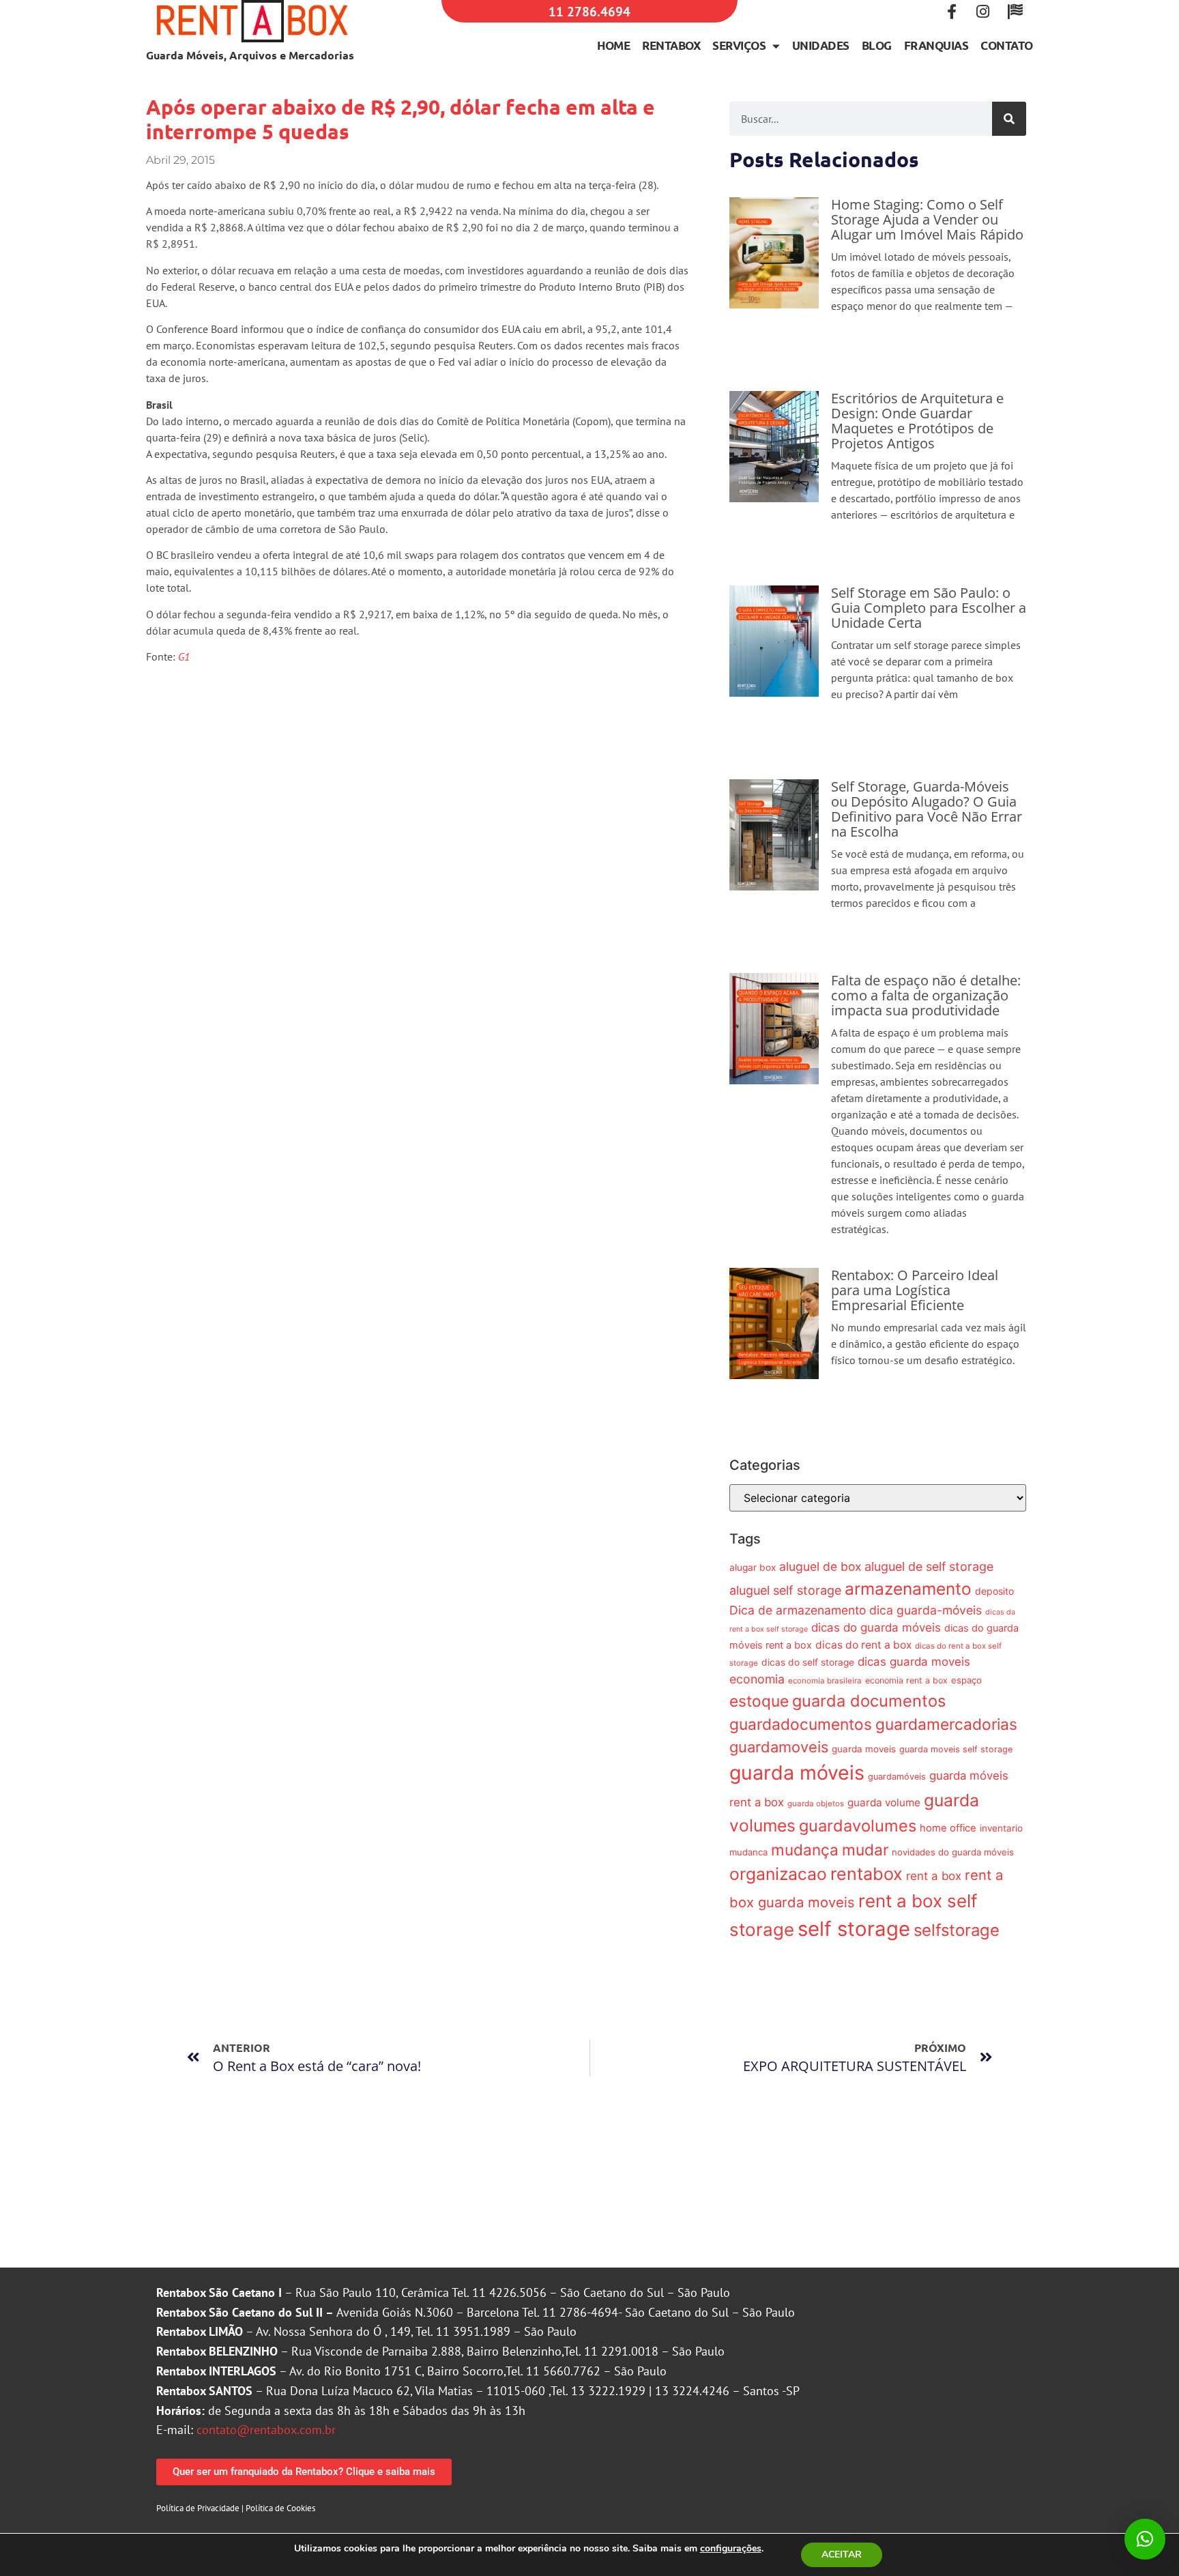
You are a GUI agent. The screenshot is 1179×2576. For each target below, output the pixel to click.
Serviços (739, 45)
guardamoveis (779, 1747)
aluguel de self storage (929, 1566)
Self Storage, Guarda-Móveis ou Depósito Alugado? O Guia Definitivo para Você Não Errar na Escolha (927, 809)
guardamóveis (897, 1777)
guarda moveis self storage (956, 1749)
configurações (731, 2549)
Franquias (936, 45)
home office (948, 1828)
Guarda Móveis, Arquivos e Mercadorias (250, 55)
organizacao (778, 1874)
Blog (877, 45)
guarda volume (884, 1803)
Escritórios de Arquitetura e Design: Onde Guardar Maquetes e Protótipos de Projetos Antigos (917, 421)
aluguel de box (820, 1566)
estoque (759, 1701)
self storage (854, 1929)
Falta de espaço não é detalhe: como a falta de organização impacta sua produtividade (926, 995)
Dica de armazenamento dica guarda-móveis (856, 1610)
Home (613, 45)
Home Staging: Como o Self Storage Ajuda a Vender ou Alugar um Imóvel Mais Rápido (927, 219)
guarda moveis (864, 1749)
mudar (865, 1850)
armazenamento (908, 1589)
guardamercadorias (946, 1724)
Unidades (821, 45)
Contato (1007, 45)
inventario (1001, 1828)
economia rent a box (906, 1680)
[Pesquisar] (1009, 119)
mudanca (748, 1852)
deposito (994, 1591)
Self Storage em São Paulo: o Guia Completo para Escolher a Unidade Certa (929, 608)
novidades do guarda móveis (953, 1852)
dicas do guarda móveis (876, 1627)
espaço (966, 1680)
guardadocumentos (801, 1724)
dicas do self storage (808, 1662)
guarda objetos (816, 1804)
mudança (805, 1850)
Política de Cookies (280, 2508)
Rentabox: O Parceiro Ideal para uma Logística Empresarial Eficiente (915, 1290)
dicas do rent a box (863, 1645)
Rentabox (671, 45)
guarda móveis (797, 1772)
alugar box (753, 1567)
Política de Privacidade (198, 2508)
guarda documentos (869, 1701)
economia (757, 1679)
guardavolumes (858, 1826)
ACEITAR (842, 2555)
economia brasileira (825, 1681)
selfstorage (957, 1930)
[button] (1145, 2539)
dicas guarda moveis (914, 1662)
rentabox (867, 1874)
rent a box (934, 1876)
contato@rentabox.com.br (266, 2430)
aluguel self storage (785, 1590)
